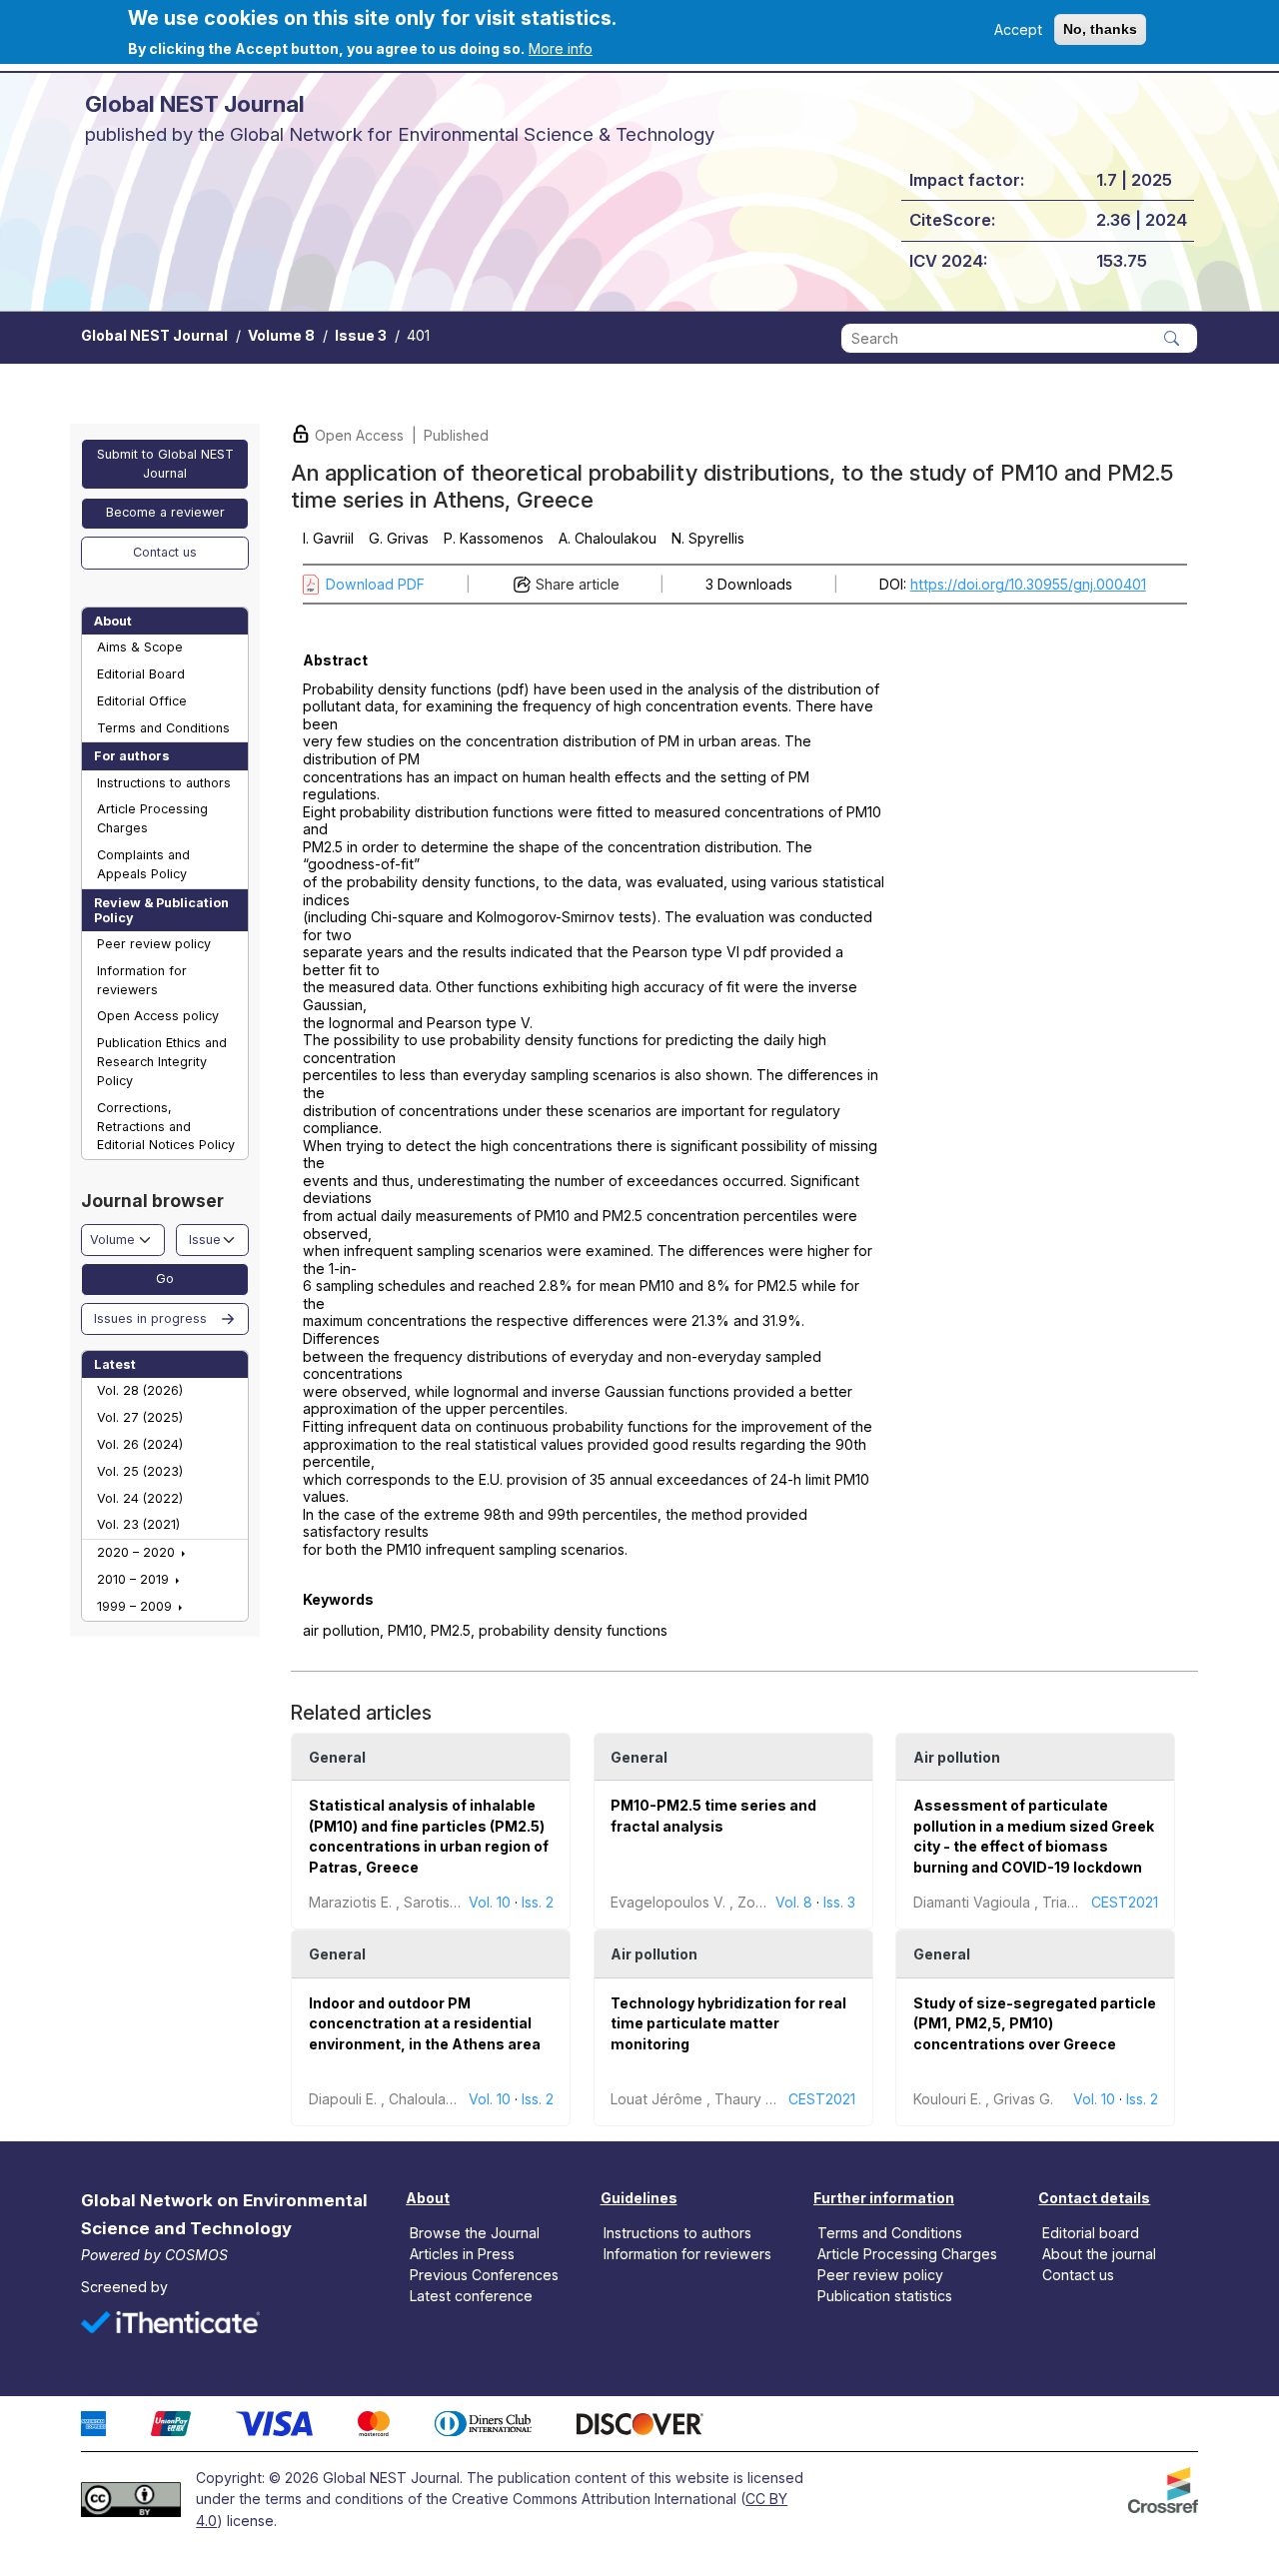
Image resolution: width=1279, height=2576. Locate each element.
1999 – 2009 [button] (136, 1606)
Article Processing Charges (152, 818)
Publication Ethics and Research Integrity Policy (162, 1062)
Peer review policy (154, 944)
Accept (1018, 29)
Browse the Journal (475, 2233)
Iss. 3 (839, 1902)
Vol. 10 (490, 1902)
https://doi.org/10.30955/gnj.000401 (1028, 584)
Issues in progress (150, 1318)
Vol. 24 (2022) (140, 1498)
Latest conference (471, 2296)
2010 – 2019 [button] (135, 1579)
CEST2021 (1125, 1902)
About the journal (1099, 2254)
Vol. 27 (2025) (140, 1417)
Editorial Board (141, 674)
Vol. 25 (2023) (140, 1471)
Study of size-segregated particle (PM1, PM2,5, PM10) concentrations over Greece (1035, 2023)
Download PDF (375, 584)
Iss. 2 (538, 1902)
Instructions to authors (164, 783)
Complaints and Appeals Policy (143, 864)
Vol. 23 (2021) (138, 1524)
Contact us (165, 552)
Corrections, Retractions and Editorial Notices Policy (166, 1127)
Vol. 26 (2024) (140, 1444)
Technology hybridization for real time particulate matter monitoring (728, 2023)
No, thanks (1100, 29)
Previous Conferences (484, 2275)
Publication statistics (885, 2296)
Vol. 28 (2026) (140, 1390)
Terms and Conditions (163, 728)
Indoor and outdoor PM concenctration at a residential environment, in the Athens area (425, 2023)
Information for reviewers (142, 980)
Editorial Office (142, 701)
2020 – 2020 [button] (138, 1552)
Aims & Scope (140, 647)
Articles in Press (462, 2254)
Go (165, 1279)
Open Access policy (158, 1016)
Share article (578, 584)
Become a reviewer (165, 512)
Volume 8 (281, 335)
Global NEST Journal (154, 335)
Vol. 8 (794, 1902)
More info (561, 48)
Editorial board (1091, 2233)
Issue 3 (361, 335)
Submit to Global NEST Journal (165, 464)
